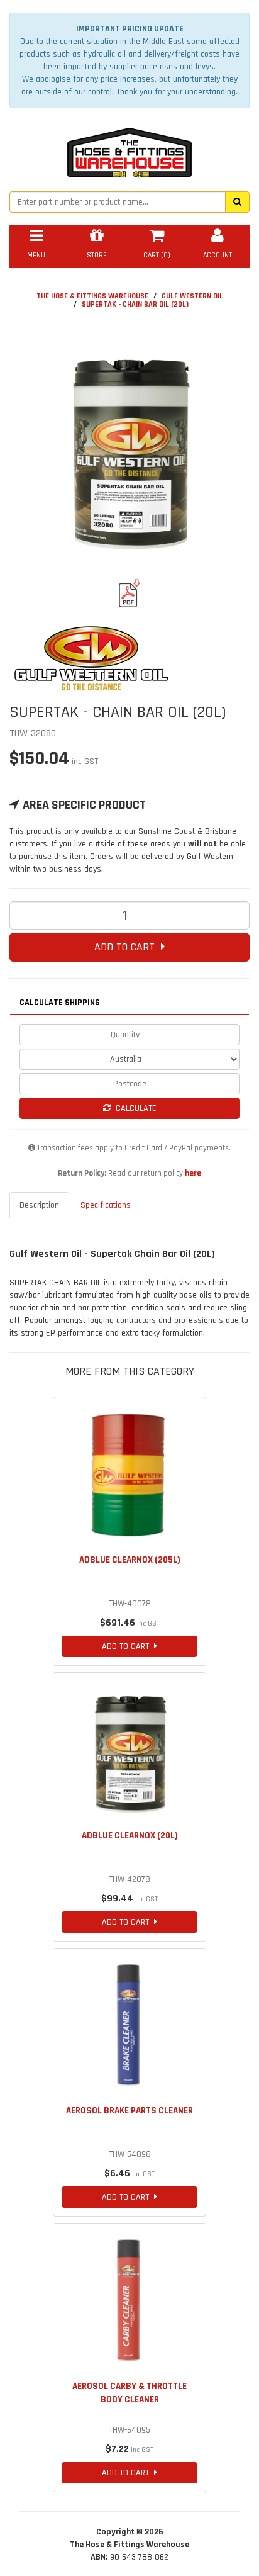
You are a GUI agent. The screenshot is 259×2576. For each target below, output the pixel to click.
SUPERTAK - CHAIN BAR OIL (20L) (135, 304)
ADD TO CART (128, 947)
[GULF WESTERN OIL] (129, 659)
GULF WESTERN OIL (192, 296)
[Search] (237, 202)
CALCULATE (134, 1108)
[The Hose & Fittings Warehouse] (129, 149)
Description (39, 1205)
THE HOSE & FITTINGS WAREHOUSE (92, 296)
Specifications (106, 1205)
